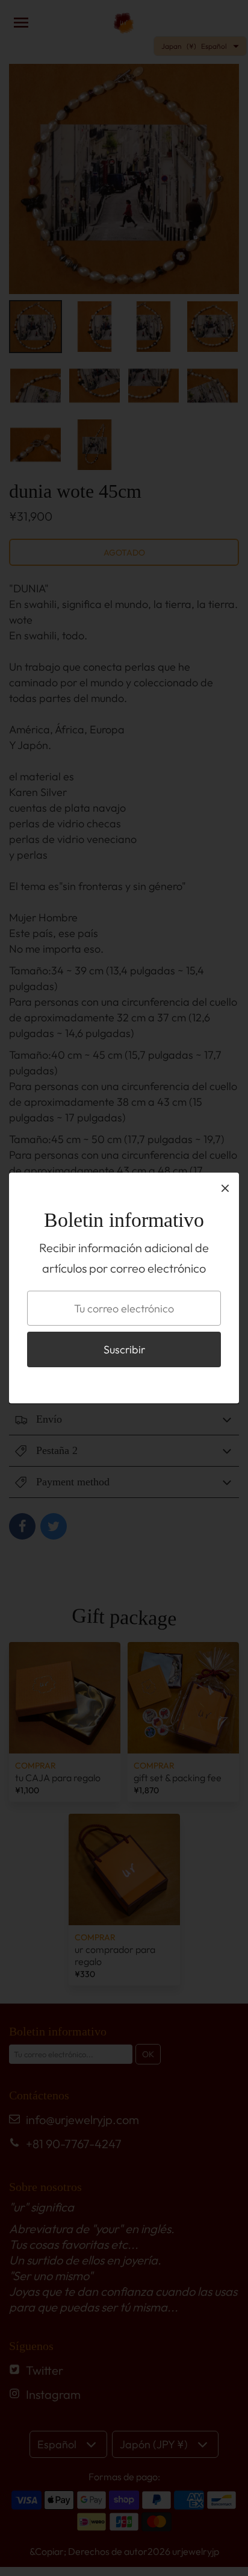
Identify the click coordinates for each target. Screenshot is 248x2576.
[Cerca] (225, 1188)
